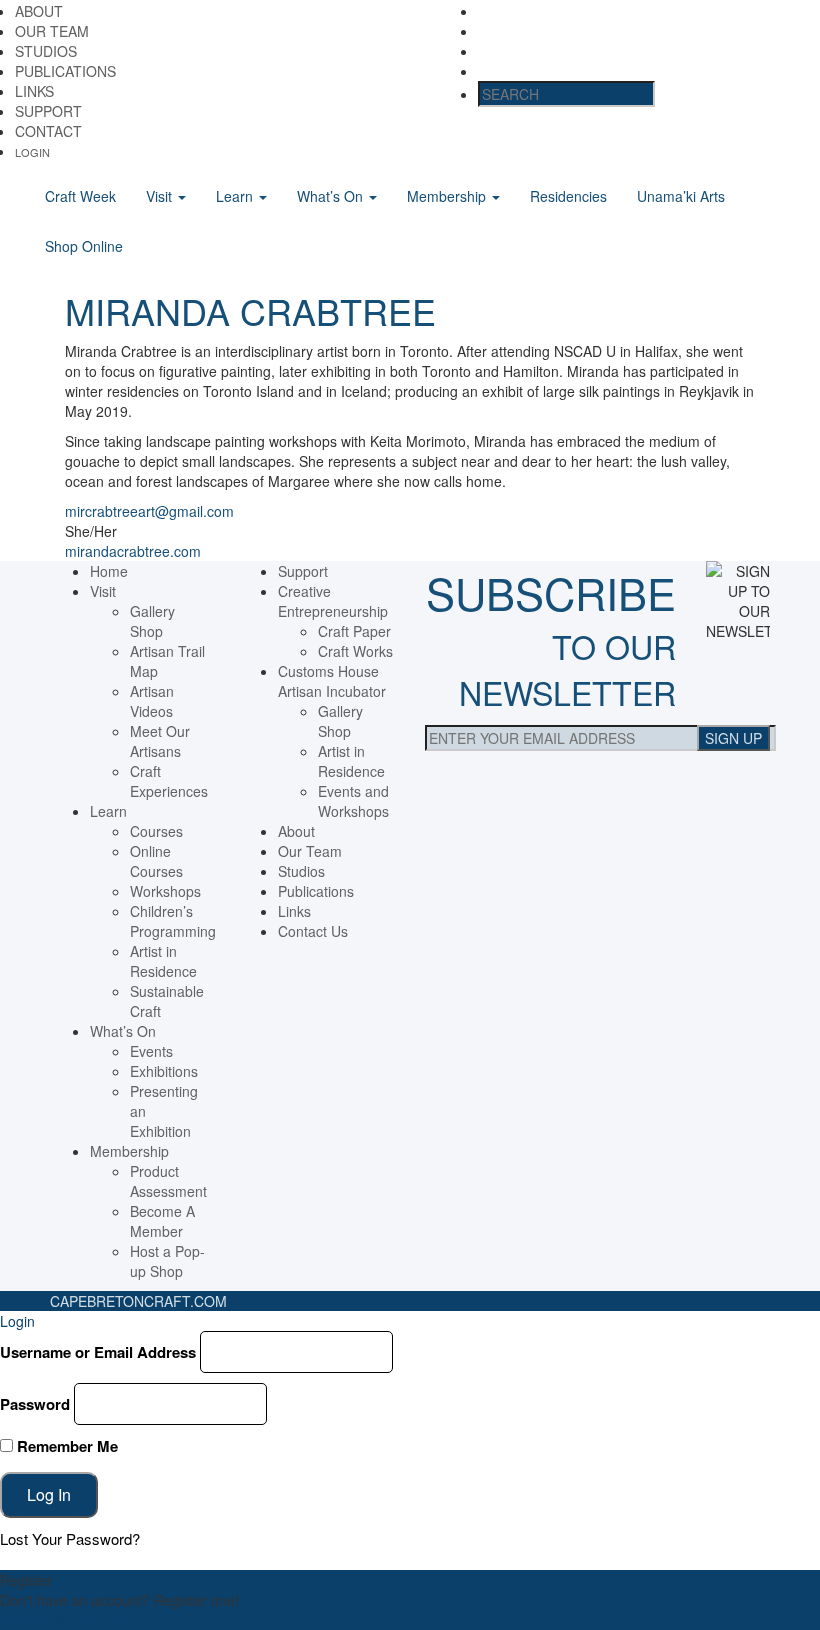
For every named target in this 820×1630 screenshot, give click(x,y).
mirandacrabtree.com (133, 551)
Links (34, 91)
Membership (448, 196)
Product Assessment (168, 1181)
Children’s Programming (173, 921)
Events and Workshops (353, 801)
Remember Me (65, 1446)
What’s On (332, 196)
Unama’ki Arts (681, 196)
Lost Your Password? (70, 1538)
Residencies (568, 196)
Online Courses (156, 861)
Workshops (165, 891)
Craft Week (80, 196)
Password (35, 1404)
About (39, 11)
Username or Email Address (98, 1352)
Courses (156, 831)
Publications (65, 71)
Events (151, 1051)
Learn (236, 196)
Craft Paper (354, 631)
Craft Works (355, 651)
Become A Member (162, 1221)
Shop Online (84, 246)
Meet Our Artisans (160, 741)
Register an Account (64, 1620)
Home (109, 571)
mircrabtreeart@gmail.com (149, 511)
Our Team (52, 31)
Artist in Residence (163, 961)
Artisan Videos (152, 701)
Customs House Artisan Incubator (332, 681)
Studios (46, 51)
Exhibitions (164, 1071)
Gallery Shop (152, 621)
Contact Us (313, 931)
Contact (48, 131)
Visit (161, 196)
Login (32, 152)
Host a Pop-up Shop (167, 1261)
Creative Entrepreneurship (333, 601)
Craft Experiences (169, 781)
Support (48, 111)
